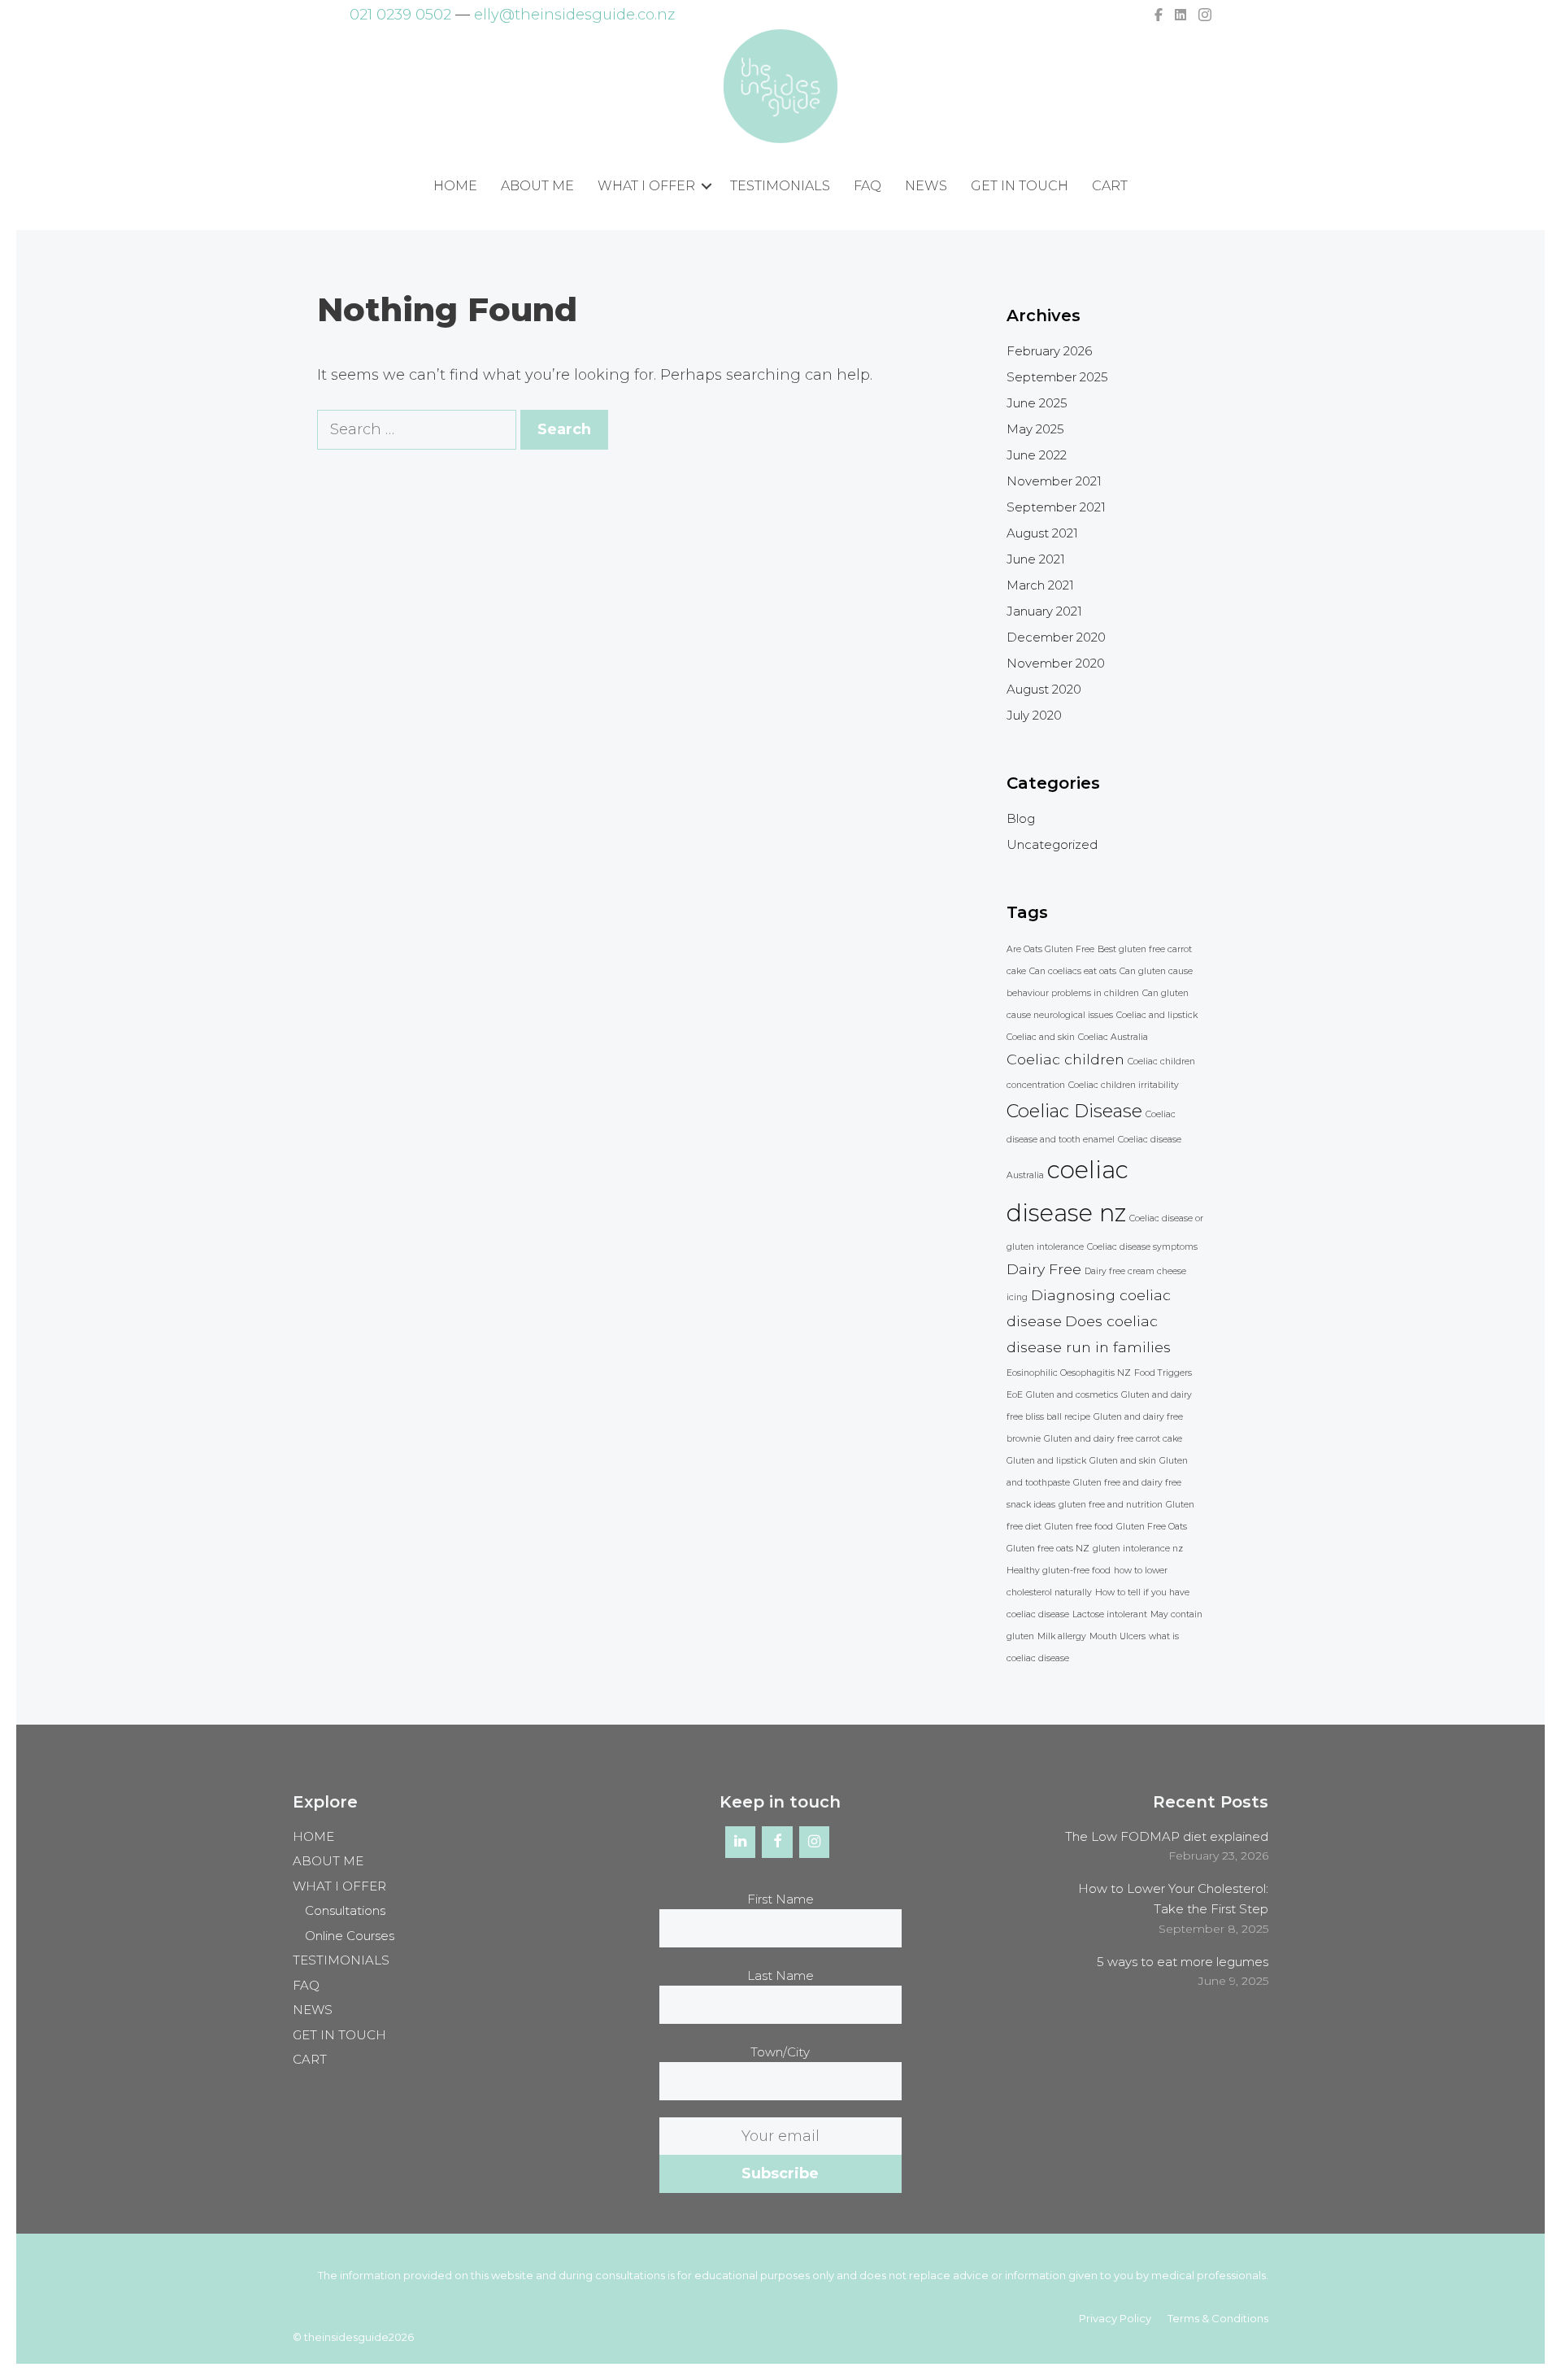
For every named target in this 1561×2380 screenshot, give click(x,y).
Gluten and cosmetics (1072, 1395)
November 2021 (1054, 481)
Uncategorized (1052, 844)
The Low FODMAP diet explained (1167, 1836)
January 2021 (1044, 611)
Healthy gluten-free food (1059, 1571)
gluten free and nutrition (1111, 1505)
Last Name (780, 1975)
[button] (707, 187)
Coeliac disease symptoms (1142, 1247)
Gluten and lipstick (1046, 1461)
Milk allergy (1062, 1636)
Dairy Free (1044, 1269)
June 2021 (1036, 559)
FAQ (867, 186)
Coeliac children (1065, 1059)
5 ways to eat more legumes (1183, 1962)
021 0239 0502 (400, 15)
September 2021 (1056, 507)
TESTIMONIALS (780, 186)
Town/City (780, 2052)
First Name (780, 1899)
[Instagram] (815, 1843)
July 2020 (1034, 715)
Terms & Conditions (1218, 2318)
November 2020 (1056, 663)
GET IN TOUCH (1020, 186)
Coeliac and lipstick (1157, 1015)
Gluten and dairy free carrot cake (1113, 1439)
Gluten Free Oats (1152, 1527)
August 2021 (1042, 533)
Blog (1021, 818)
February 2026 (1049, 351)
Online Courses (350, 1936)
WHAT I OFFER (646, 186)
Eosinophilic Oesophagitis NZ (1069, 1373)
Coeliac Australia (1113, 1037)
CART (1110, 186)
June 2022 (1037, 455)
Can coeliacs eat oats (1073, 971)
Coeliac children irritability (1124, 1085)
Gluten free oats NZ (1048, 1549)
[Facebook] (777, 1843)
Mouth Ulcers (1117, 1636)
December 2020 (1056, 637)
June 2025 (1037, 403)
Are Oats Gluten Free (1050, 949)
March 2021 (1040, 585)
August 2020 (1044, 689)
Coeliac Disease (1074, 1111)
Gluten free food (1079, 1527)
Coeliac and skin (1041, 1037)
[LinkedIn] (741, 1843)
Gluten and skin (1123, 1461)
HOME (455, 186)
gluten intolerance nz (1138, 1549)
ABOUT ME (537, 186)
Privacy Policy (1115, 2318)
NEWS (926, 186)
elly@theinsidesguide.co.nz (574, 15)
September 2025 (1057, 377)
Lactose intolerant (1110, 1614)
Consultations (345, 1910)
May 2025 (1035, 429)
